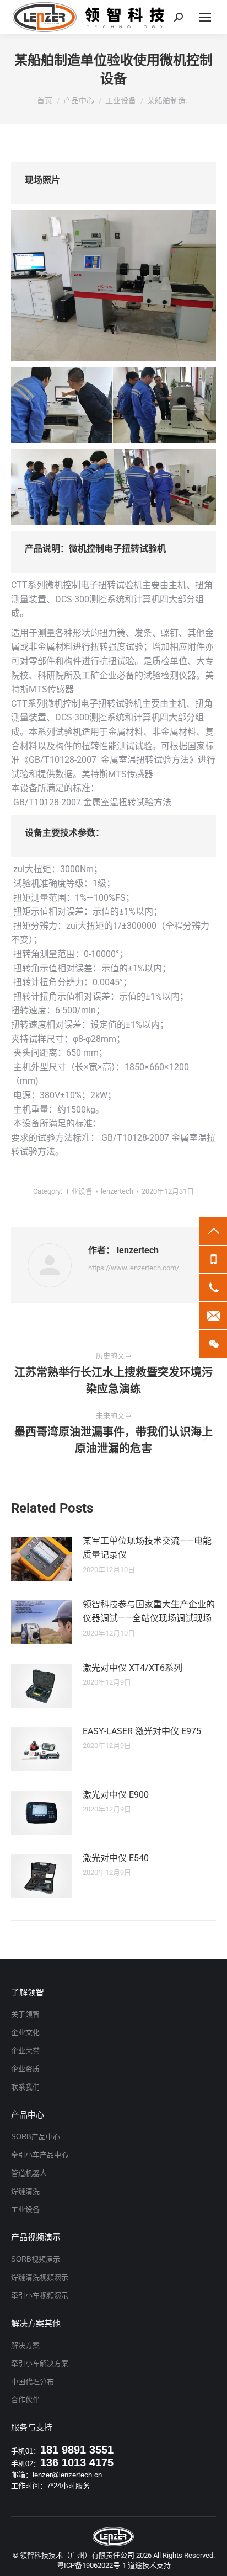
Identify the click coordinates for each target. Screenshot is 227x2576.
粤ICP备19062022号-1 (91, 2565)
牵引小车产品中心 (40, 2155)
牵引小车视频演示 (40, 2296)
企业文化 (25, 2032)
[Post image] (41, 1559)
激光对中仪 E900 (116, 1795)
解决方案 (25, 2345)
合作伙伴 (25, 2400)
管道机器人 (29, 2173)
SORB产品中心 (36, 2137)
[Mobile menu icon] (205, 17)
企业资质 (25, 2069)
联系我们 (25, 2087)
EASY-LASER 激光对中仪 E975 (142, 1731)
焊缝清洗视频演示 (40, 2277)
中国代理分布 (33, 2382)
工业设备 (78, 1191)
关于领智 (25, 2014)
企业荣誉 (25, 2051)
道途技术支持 (149, 2565)
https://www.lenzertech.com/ (134, 1268)
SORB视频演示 (36, 2259)
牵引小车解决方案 (40, 2363)
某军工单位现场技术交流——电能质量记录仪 (147, 1548)
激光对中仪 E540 (116, 1858)
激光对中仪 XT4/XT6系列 (133, 1668)
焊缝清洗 (25, 2191)
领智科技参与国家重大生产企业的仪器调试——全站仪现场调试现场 (149, 1612)
